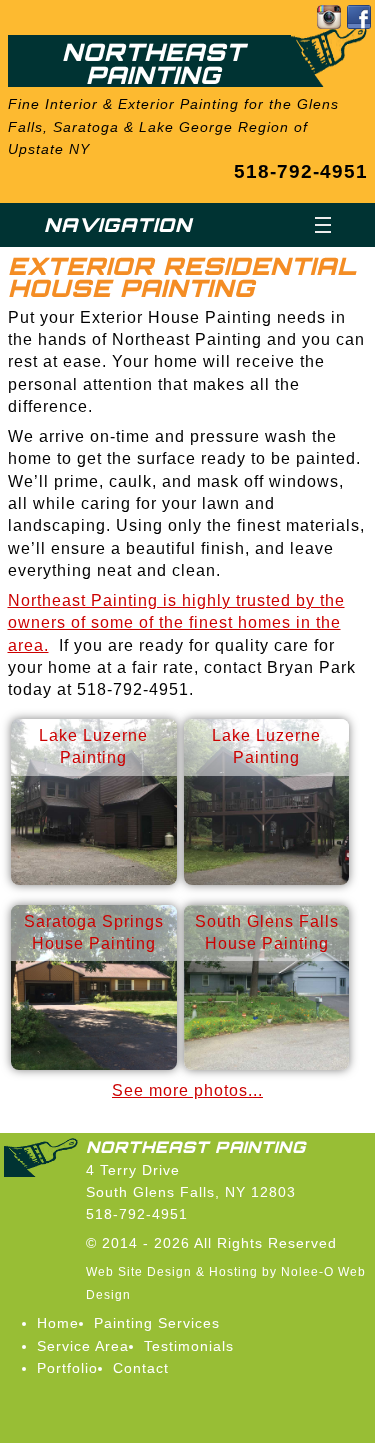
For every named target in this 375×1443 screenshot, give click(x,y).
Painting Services (157, 1323)
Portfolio (67, 1368)
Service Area (83, 1346)
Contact (141, 1368)
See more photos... (187, 1090)
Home (58, 1323)
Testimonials (189, 1346)
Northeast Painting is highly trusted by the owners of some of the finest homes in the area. (176, 623)
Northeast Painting (153, 63)
